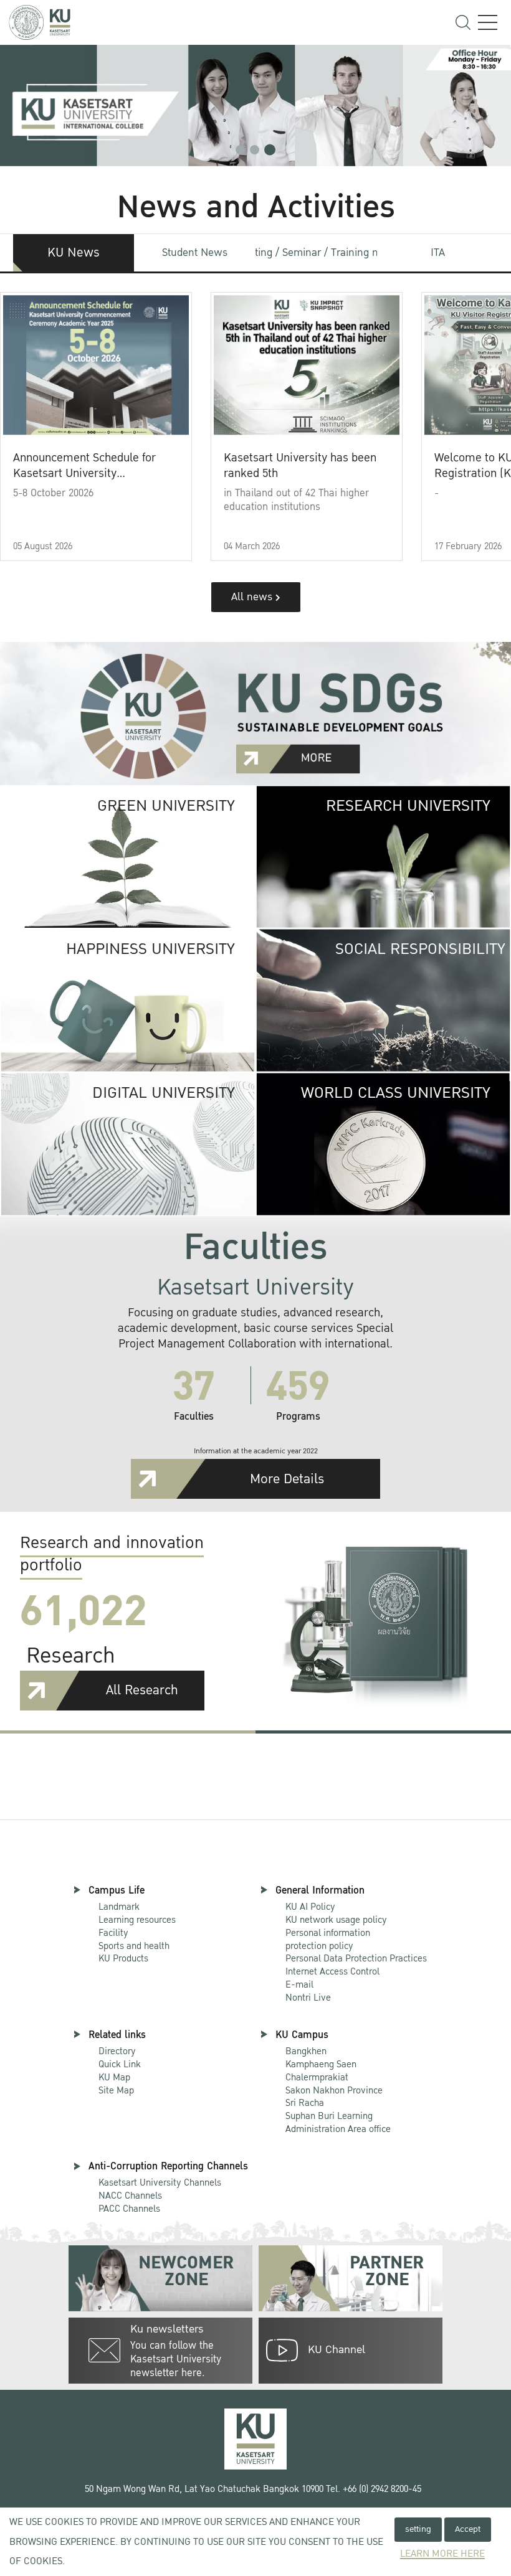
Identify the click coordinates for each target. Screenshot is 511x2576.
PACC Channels (129, 2209)
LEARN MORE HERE (442, 2554)
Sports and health (134, 1946)
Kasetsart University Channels (160, 2182)
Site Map (116, 2090)
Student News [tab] (195, 252)
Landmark (119, 1907)
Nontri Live (308, 1998)
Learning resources (137, 1920)
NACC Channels (130, 2196)
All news (253, 597)
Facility (113, 1933)
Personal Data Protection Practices (356, 1958)
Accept (468, 2529)
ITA (438, 252)
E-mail (299, 1984)
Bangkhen (306, 2051)
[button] (240, 150)
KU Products (123, 1958)
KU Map (114, 2077)
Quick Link (120, 2064)
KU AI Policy (310, 1907)
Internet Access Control (332, 1971)
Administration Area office (338, 2123)
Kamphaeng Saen (321, 2064)
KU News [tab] (74, 253)
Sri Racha (305, 2103)
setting (418, 2529)
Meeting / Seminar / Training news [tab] (316, 252)
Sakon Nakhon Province (334, 2084)
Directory (117, 2051)
